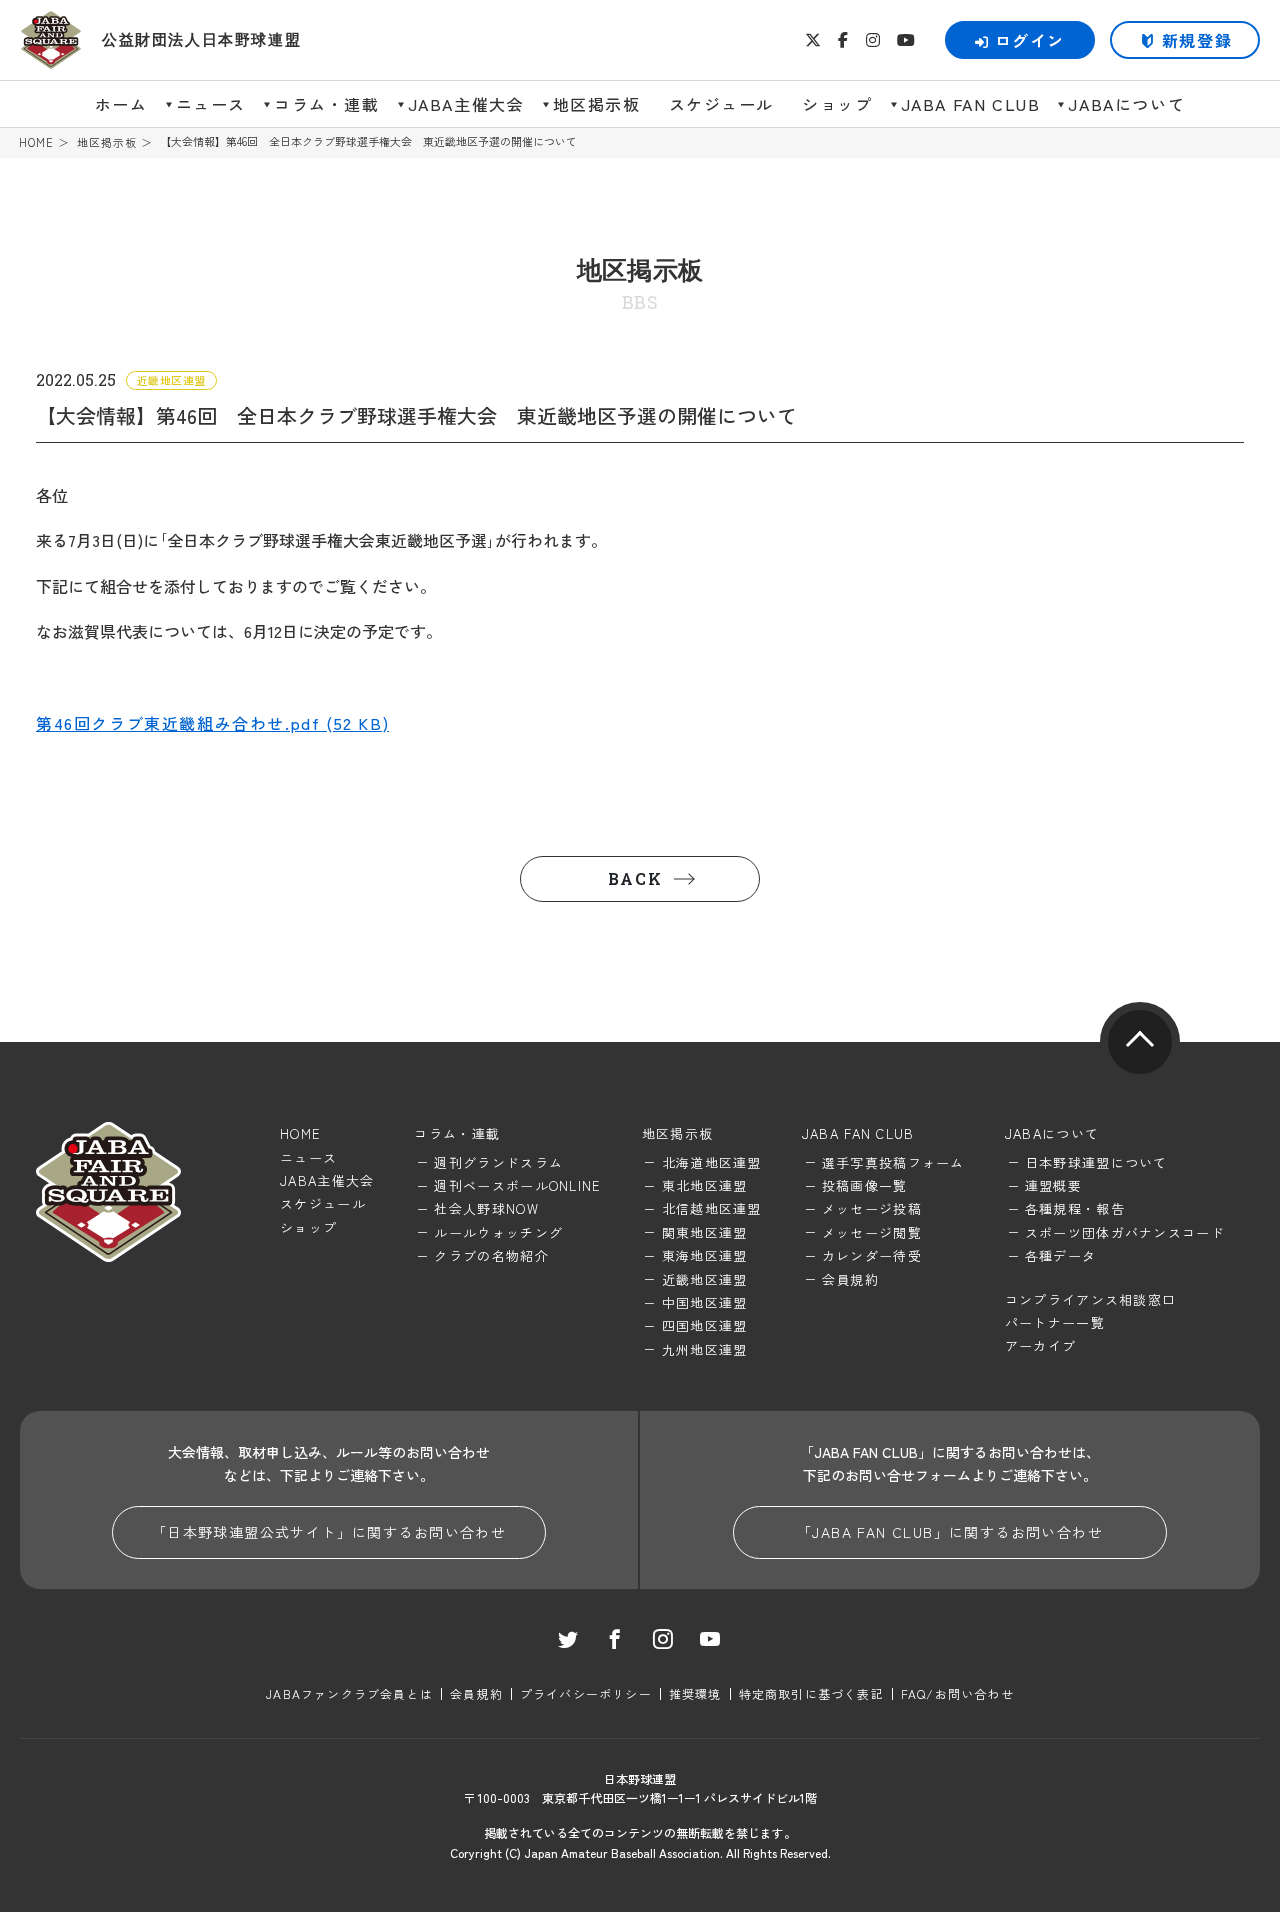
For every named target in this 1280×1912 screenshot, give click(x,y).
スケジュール (722, 104)
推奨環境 (695, 1693)
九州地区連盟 (705, 1349)
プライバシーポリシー (586, 1693)
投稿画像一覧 (865, 1185)
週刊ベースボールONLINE (517, 1185)
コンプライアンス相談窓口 (1091, 1299)
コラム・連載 (327, 104)
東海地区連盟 (705, 1255)
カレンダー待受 (872, 1255)
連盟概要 (1053, 1185)
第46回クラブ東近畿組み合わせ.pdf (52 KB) (212, 723)
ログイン (1030, 40)
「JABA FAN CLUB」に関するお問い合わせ (950, 1532)
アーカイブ (1041, 1345)
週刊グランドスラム (498, 1162)
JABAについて (1126, 104)
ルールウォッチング (498, 1232)
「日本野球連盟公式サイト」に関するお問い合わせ (329, 1532)
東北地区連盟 (705, 1185)
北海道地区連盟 (712, 1162)
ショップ (837, 104)
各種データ (1061, 1255)
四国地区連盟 (705, 1325)
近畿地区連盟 (705, 1279)
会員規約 (850, 1279)
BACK (635, 878)
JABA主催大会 (466, 104)
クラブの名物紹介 (491, 1255)
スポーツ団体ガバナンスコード (1125, 1232)
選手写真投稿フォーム (893, 1162)
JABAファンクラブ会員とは (349, 1693)
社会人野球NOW (486, 1208)
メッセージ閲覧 (872, 1232)
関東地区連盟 (705, 1232)
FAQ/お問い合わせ (957, 1693)
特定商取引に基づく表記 (811, 1693)
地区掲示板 (597, 104)
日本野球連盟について (1096, 1162)
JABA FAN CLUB (971, 104)
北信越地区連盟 (712, 1208)
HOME (36, 142)
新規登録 (1197, 40)
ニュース (211, 104)
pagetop (1140, 1042)
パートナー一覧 (1055, 1322)
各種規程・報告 (1075, 1208)
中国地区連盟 (705, 1302)
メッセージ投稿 (872, 1208)
